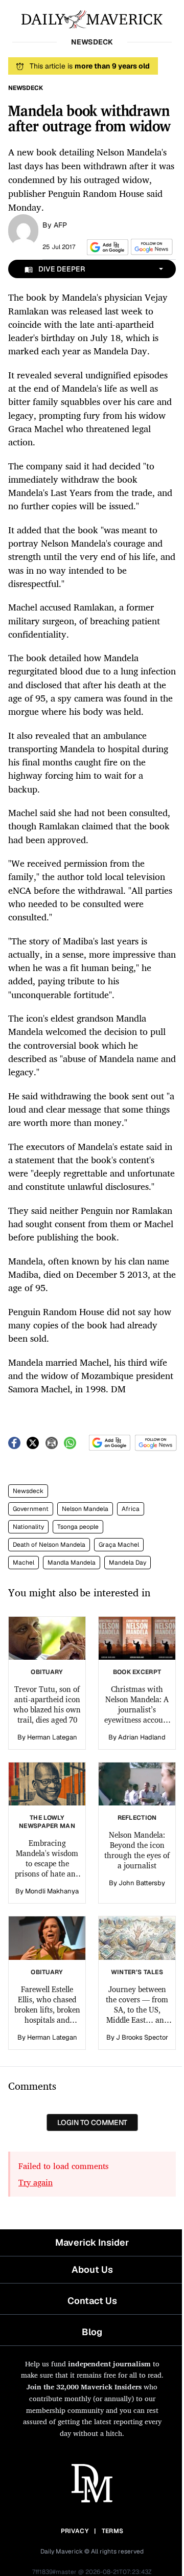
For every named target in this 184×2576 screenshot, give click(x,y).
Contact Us (92, 2301)
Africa (131, 1509)
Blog (92, 2332)
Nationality (28, 1527)
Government (31, 1509)
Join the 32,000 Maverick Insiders (84, 2387)
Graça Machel (119, 1545)
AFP (60, 225)
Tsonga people (78, 1527)
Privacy (75, 2531)
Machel (24, 1563)
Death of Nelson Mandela (49, 1545)
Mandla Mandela (72, 1563)
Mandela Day (128, 1563)
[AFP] (23, 230)
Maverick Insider (92, 2242)
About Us (92, 2269)
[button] (106, 247)
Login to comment (92, 2122)
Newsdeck (28, 1491)
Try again (36, 2182)
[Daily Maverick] (92, 18)
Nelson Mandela (85, 1509)
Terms (113, 2531)
